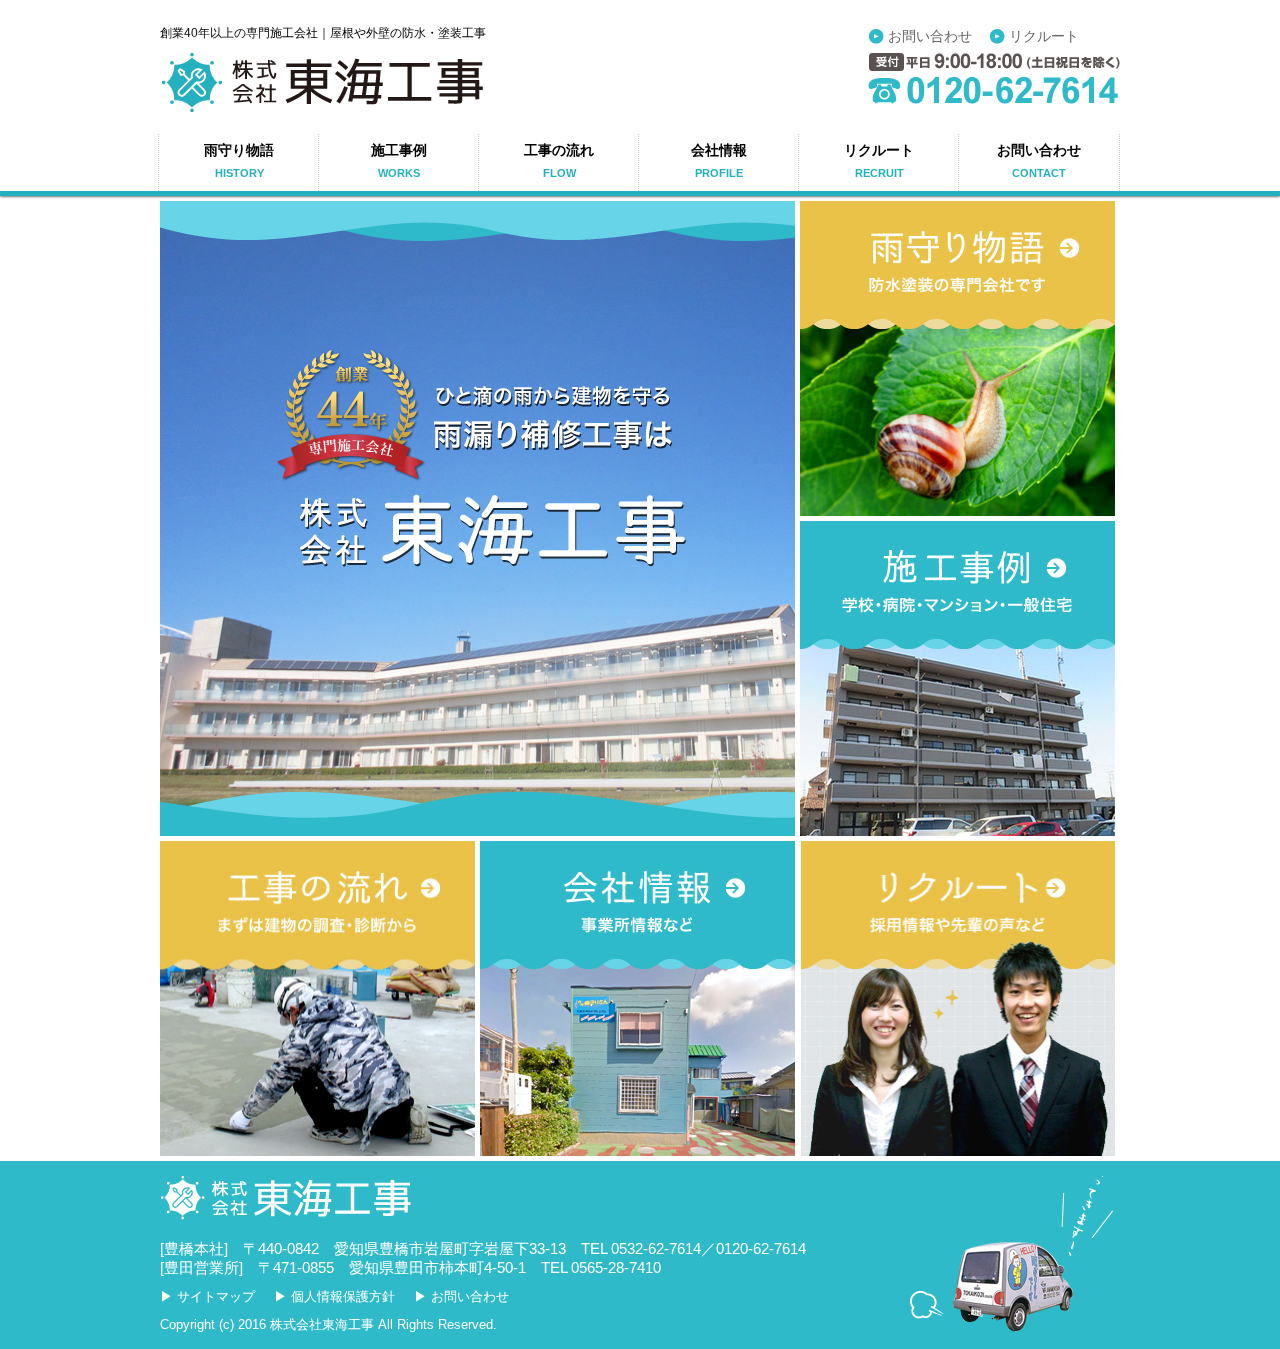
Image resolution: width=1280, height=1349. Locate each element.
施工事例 (399, 161)
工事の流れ (559, 161)
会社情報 (719, 161)
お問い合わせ (930, 36)
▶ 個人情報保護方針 (334, 1296)
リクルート (1044, 36)
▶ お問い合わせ (461, 1296)
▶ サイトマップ (207, 1296)
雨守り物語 (239, 161)
